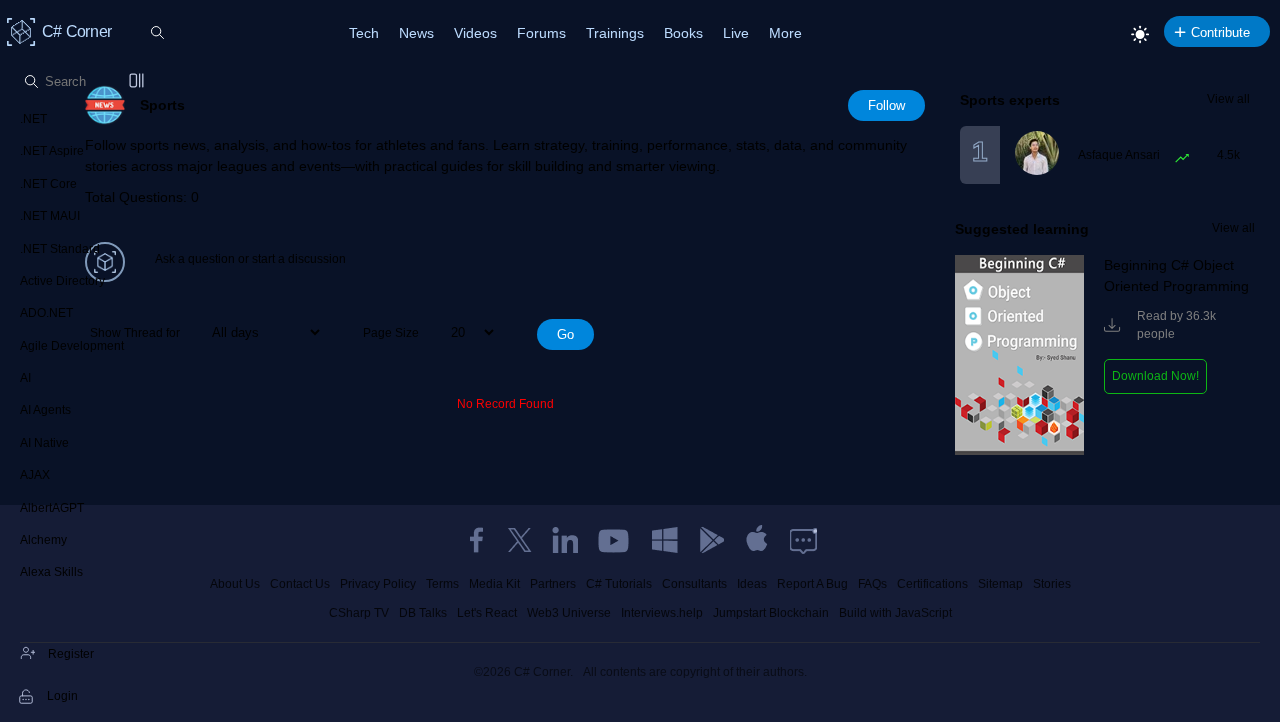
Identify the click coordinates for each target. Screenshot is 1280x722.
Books (683, 33)
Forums (541, 33)
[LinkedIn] (565, 540)
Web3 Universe (569, 613)
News (416, 33)
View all (1228, 99)
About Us (235, 584)
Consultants (694, 584)
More (785, 33)
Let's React (487, 613)
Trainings (615, 33)
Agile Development (72, 346)
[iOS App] (757, 540)
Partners (553, 584)
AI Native (44, 443)
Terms (442, 584)
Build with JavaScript (895, 613)
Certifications (932, 584)
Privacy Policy (378, 584)
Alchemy (43, 540)
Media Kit (494, 584)
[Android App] (711, 540)
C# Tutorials (619, 584)
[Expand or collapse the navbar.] (138, 82)
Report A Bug (812, 584)
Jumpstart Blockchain (771, 613)
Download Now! (1155, 376)
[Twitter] (520, 540)
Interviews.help (662, 613)
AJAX (35, 475)
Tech (364, 33)
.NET (33, 119)
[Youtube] (615, 540)
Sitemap (1000, 584)
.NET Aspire (52, 151)
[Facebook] (476, 540)
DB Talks (423, 613)
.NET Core (48, 184)
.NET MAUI (50, 216)
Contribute (1220, 32)
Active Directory (62, 281)
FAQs (872, 584)
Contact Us (300, 584)
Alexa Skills (51, 572)
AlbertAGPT (52, 508)
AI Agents (45, 410)
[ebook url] (1019, 451)
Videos (475, 33)
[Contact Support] (803, 540)
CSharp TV (359, 613)
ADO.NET (46, 313)
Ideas (752, 584)
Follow (886, 105)
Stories (1052, 584)
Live (736, 33)
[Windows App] (665, 540)
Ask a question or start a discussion (250, 259)
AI (25, 378)
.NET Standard (60, 249)
